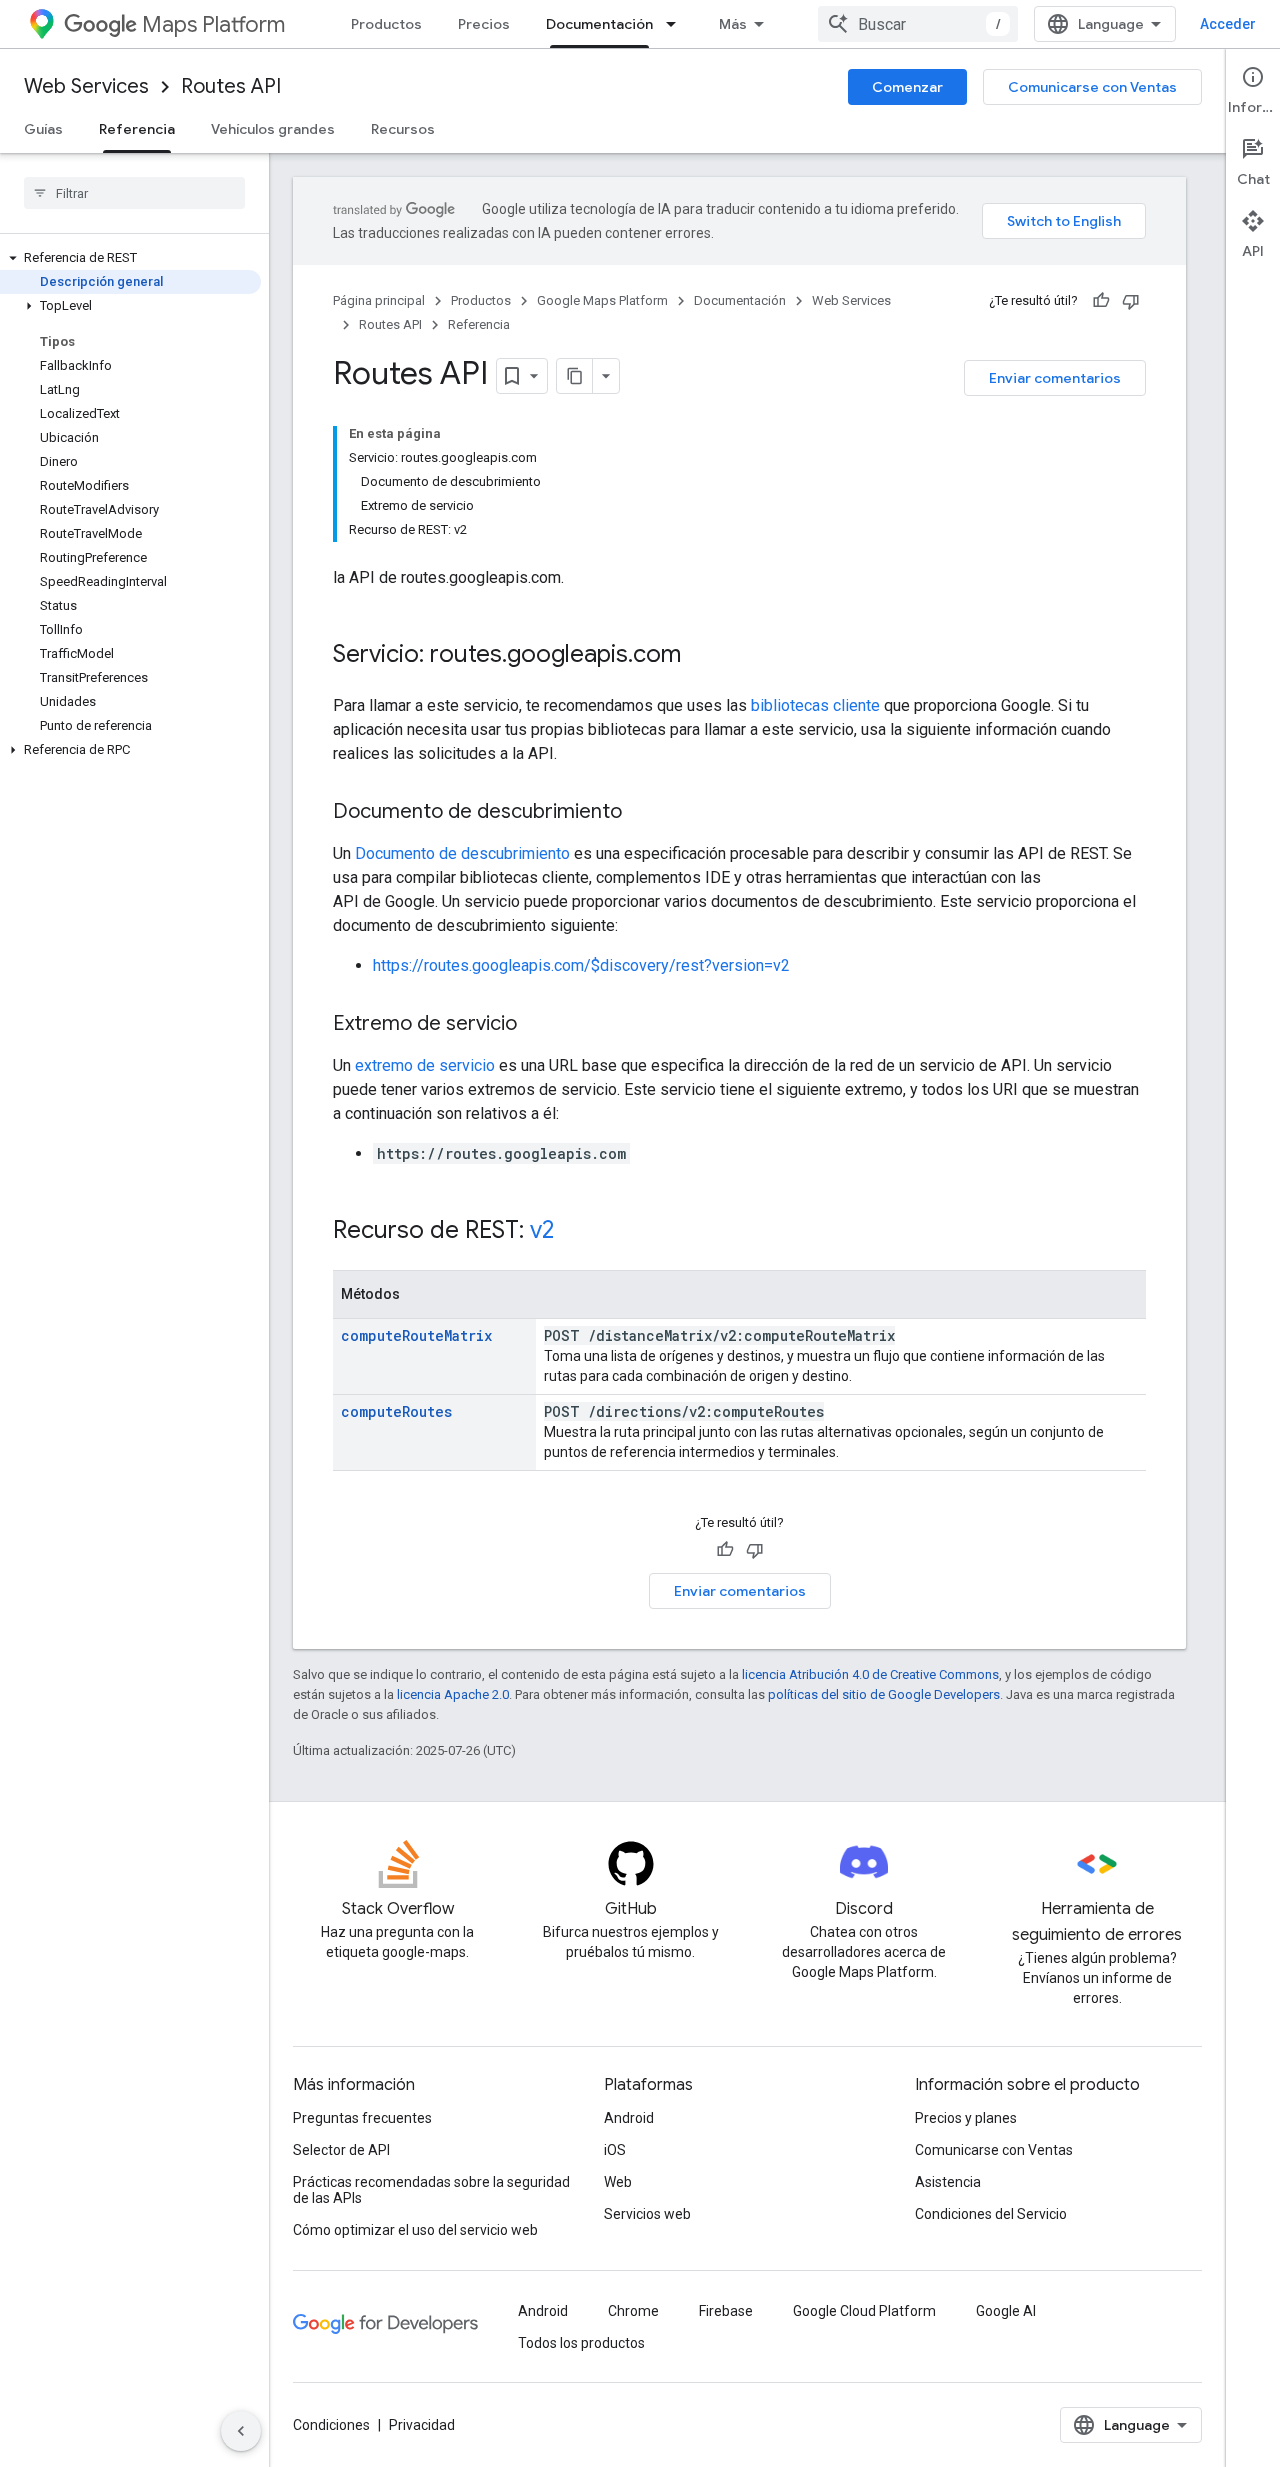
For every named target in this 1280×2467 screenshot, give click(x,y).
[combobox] (918, 24)
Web (618, 2182)
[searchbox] (134, 193)
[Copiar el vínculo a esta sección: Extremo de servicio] (537, 1025)
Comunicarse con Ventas (1092, 87)
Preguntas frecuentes (362, 2118)
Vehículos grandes (273, 129)
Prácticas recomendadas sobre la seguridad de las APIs (431, 2190)
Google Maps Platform (602, 300)
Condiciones (331, 2425)
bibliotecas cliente (815, 705)
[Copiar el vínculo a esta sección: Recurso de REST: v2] (574, 1232)
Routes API (231, 86)
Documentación (599, 24)
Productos (386, 24)
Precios (484, 24)
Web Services (86, 86)
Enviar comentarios (1055, 378)
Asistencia (948, 2182)
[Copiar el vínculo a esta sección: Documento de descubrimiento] (642, 813)
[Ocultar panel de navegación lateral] (241, 2431)
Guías (43, 129)
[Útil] (1101, 301)
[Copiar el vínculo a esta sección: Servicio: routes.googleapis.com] (701, 656)
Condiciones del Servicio (991, 2214)
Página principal (379, 300)
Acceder (1228, 24)
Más (733, 24)
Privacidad (422, 2425)
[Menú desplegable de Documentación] (677, 24)
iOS (615, 2150)
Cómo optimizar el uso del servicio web (415, 2230)
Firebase (726, 2311)
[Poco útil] (1131, 301)
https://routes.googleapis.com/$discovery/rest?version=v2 (581, 965)
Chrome (633, 2311)
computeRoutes (396, 1411)
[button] (130, 258)
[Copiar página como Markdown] (575, 376)
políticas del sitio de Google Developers (884, 1694)
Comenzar (907, 87)
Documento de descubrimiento (462, 853)
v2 (542, 1230)
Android (629, 2118)
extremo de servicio (425, 1065)
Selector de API (341, 2150)
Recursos (403, 129)
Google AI (1006, 2311)
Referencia (137, 129)
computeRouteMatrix (416, 1335)
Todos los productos (581, 2343)
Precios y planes (966, 2118)
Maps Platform (213, 24)
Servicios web (647, 2214)
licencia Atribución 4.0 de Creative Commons (870, 1674)
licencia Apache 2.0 (453, 1694)
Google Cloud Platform (864, 2311)
